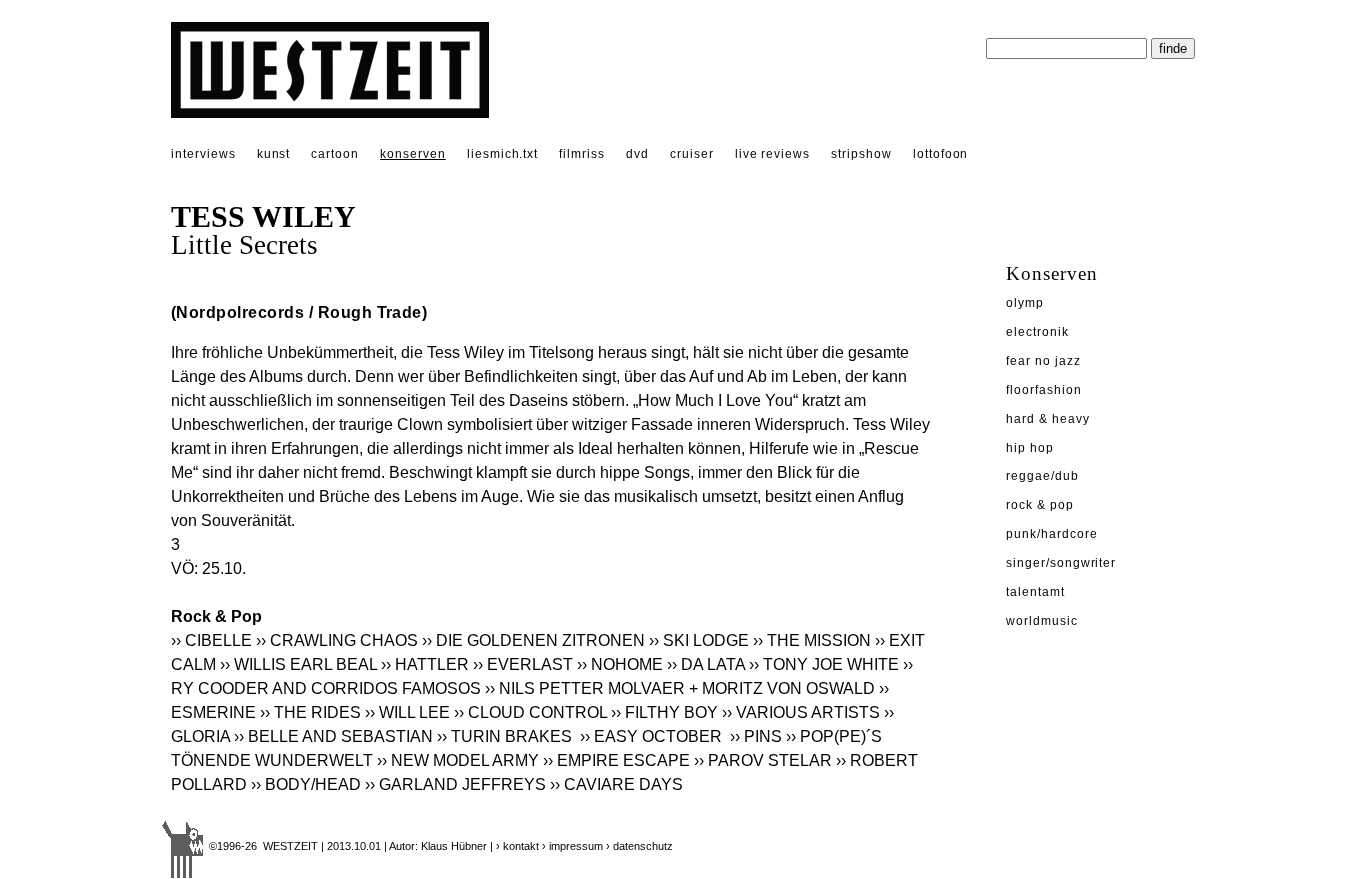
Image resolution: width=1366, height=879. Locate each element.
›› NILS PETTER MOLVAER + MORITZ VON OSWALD (680, 688)
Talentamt (1035, 592)
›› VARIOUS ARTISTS (801, 712)
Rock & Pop (1040, 505)
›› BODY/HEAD (306, 784)
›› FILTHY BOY (664, 712)
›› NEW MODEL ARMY (458, 760)
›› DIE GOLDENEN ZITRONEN (533, 640)
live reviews (773, 154)
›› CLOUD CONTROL (530, 712)
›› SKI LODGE (699, 640)
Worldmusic (1042, 621)
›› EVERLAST (523, 664)
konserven (413, 154)
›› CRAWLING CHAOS (337, 640)
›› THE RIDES (310, 712)
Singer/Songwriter (1061, 563)
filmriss (582, 154)
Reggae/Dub (1042, 476)
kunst (274, 154)
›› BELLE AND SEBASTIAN (333, 736)
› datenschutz (639, 846)
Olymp (1025, 303)
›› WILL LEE (407, 712)
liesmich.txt (503, 154)
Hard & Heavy (1048, 419)
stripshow (861, 154)
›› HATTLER (425, 664)
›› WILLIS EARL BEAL (298, 664)
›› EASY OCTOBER (653, 736)
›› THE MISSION (812, 640)
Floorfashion (1044, 390)
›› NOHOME (620, 664)
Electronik (1037, 332)
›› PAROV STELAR (763, 760)
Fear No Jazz (1043, 361)
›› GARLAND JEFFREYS (455, 784)
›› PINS (756, 736)
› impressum (572, 846)
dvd (637, 154)
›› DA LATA (706, 664)
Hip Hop (1030, 448)
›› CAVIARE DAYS (616, 784)
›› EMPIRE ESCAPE (616, 760)
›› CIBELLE (211, 640)
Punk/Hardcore (1051, 534)
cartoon (335, 154)
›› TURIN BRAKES (506, 736)
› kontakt (517, 846)
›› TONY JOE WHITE (824, 664)
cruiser (692, 154)
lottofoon (941, 154)
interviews (203, 154)
